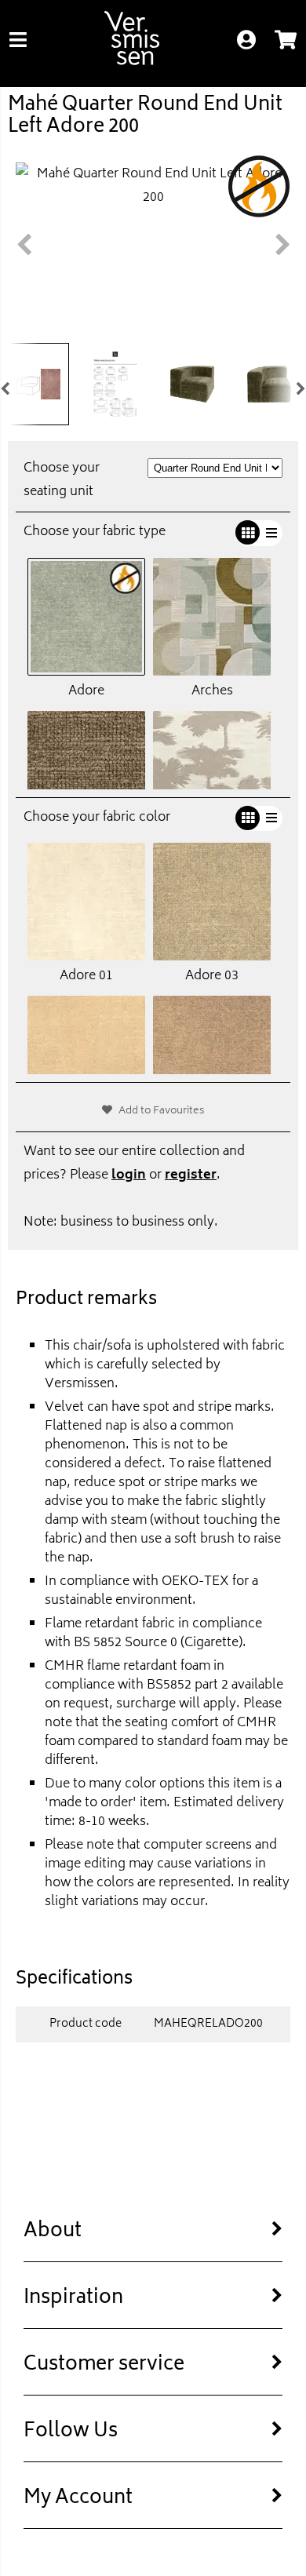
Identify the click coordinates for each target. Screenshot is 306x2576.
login (129, 1175)
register (191, 1175)
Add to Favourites (162, 1111)
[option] (153, 241)
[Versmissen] (132, 62)
